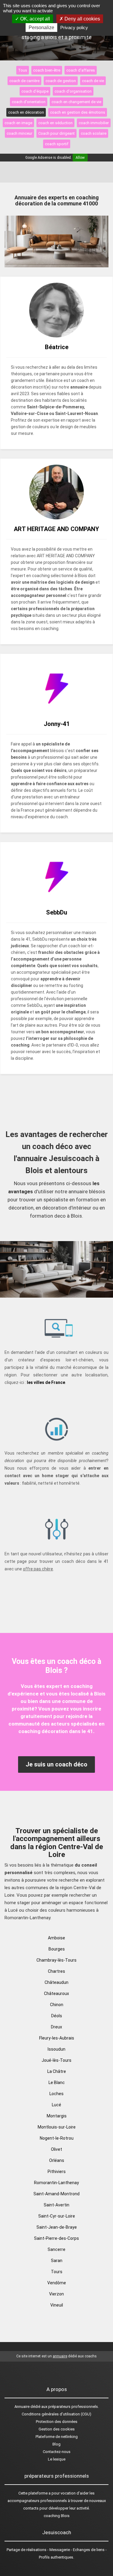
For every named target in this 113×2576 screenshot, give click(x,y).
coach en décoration (26, 112)
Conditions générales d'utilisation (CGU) (56, 2414)
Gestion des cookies (57, 2429)
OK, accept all (35, 19)
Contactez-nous (57, 2452)
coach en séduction (55, 123)
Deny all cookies (82, 19)
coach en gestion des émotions (78, 112)
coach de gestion (61, 81)
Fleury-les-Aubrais (57, 2038)
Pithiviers (57, 2172)
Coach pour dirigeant (56, 133)
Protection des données (57, 2422)
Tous (23, 70)
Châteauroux (56, 1993)
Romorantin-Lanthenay (56, 2183)
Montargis (57, 2116)
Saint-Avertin (56, 2205)
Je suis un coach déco (56, 1764)
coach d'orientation (29, 102)
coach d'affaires (81, 70)
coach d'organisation (73, 91)
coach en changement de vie (76, 102)
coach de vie (93, 81)
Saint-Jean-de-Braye (57, 2227)
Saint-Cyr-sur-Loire (57, 2216)
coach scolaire (94, 133)
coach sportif (57, 144)
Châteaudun (56, 1982)
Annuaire (22, 2407)
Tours (57, 2272)
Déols (57, 2016)
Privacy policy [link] (74, 28)
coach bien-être (47, 70)
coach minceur (19, 133)
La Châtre (57, 2071)
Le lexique (57, 2459)
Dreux (56, 2027)
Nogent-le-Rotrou (57, 2138)
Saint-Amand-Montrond (56, 2194)
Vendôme (57, 2283)
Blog (56, 2444)
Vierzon (56, 2294)
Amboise (56, 1938)
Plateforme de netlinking (57, 2437)
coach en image (18, 123)
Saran (57, 2261)
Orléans (57, 2160)
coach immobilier (94, 123)
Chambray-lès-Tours (56, 1960)
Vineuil (57, 2305)
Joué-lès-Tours (56, 2060)
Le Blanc (57, 2083)
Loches (56, 2094)
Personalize (41, 28)
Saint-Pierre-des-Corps (56, 2238)
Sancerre (56, 2249)
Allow (80, 158)
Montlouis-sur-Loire (57, 2127)
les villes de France (46, 1382)
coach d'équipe (35, 91)
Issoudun (56, 2049)
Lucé (56, 2105)
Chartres (56, 1971)
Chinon (57, 2005)
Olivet (56, 2149)
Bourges (57, 1949)
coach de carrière (24, 81)
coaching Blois (57, 2516)
